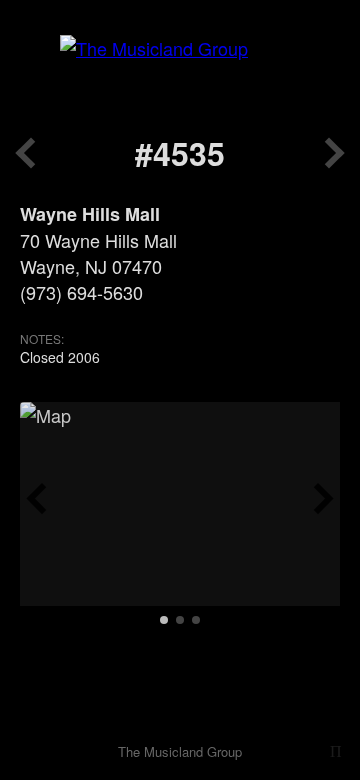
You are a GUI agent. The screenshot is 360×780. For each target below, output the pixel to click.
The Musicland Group (180, 751)
